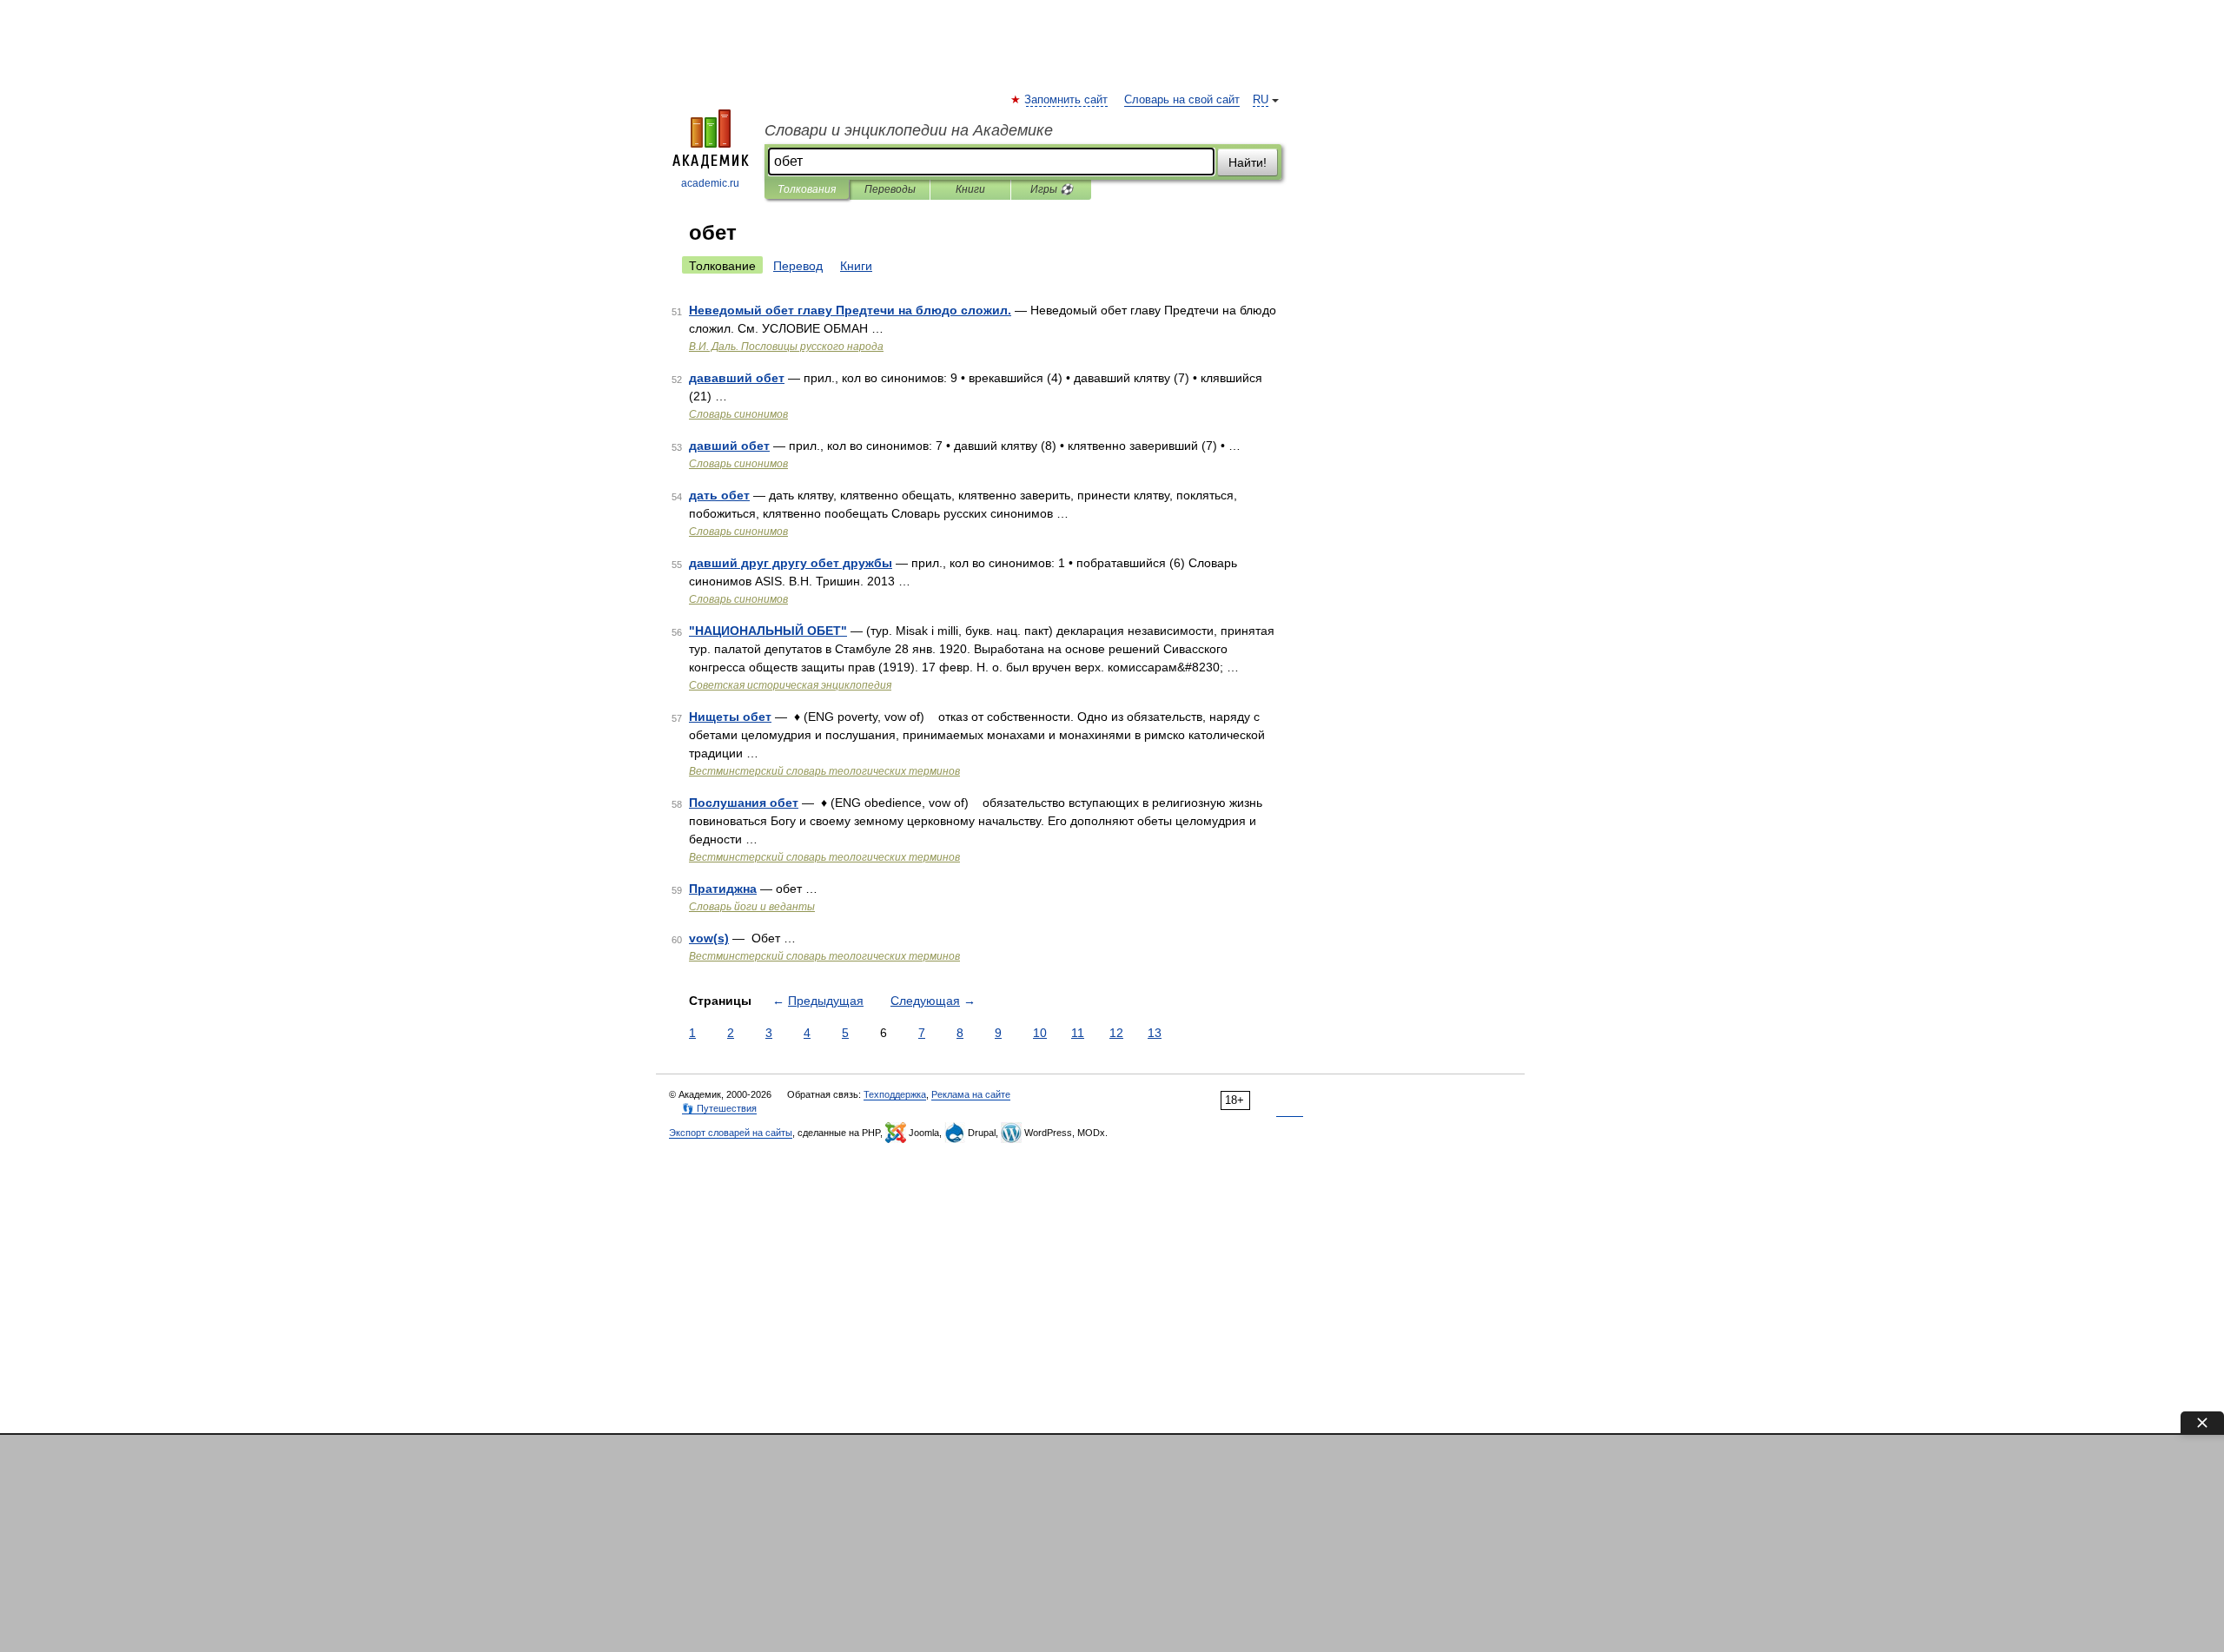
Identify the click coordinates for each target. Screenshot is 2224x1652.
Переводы (890, 189)
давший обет (729, 446)
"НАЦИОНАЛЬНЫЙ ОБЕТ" (768, 631)
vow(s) (709, 938)
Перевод (798, 266)
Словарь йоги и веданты (752, 907)
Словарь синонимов (738, 414)
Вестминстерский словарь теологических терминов (824, 771)
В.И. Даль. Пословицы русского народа (786, 347)
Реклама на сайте (971, 1094)
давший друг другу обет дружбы (791, 563)
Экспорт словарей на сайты (731, 1133)
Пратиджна (723, 889)
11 (1078, 1033)
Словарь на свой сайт (1182, 100)
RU (1261, 100)
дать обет (719, 495)
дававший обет (737, 378)
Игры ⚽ (1052, 189)
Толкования (807, 189)
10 (1040, 1033)
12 (1116, 1033)
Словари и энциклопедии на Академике (909, 130)
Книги (970, 189)
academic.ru (710, 183)
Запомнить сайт (1067, 100)
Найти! (1248, 162)
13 (1155, 1033)
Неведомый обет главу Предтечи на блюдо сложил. (850, 310)
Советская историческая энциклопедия (790, 685)
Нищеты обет (730, 717)
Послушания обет (744, 803)
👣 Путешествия (719, 1108)
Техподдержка (895, 1094)
